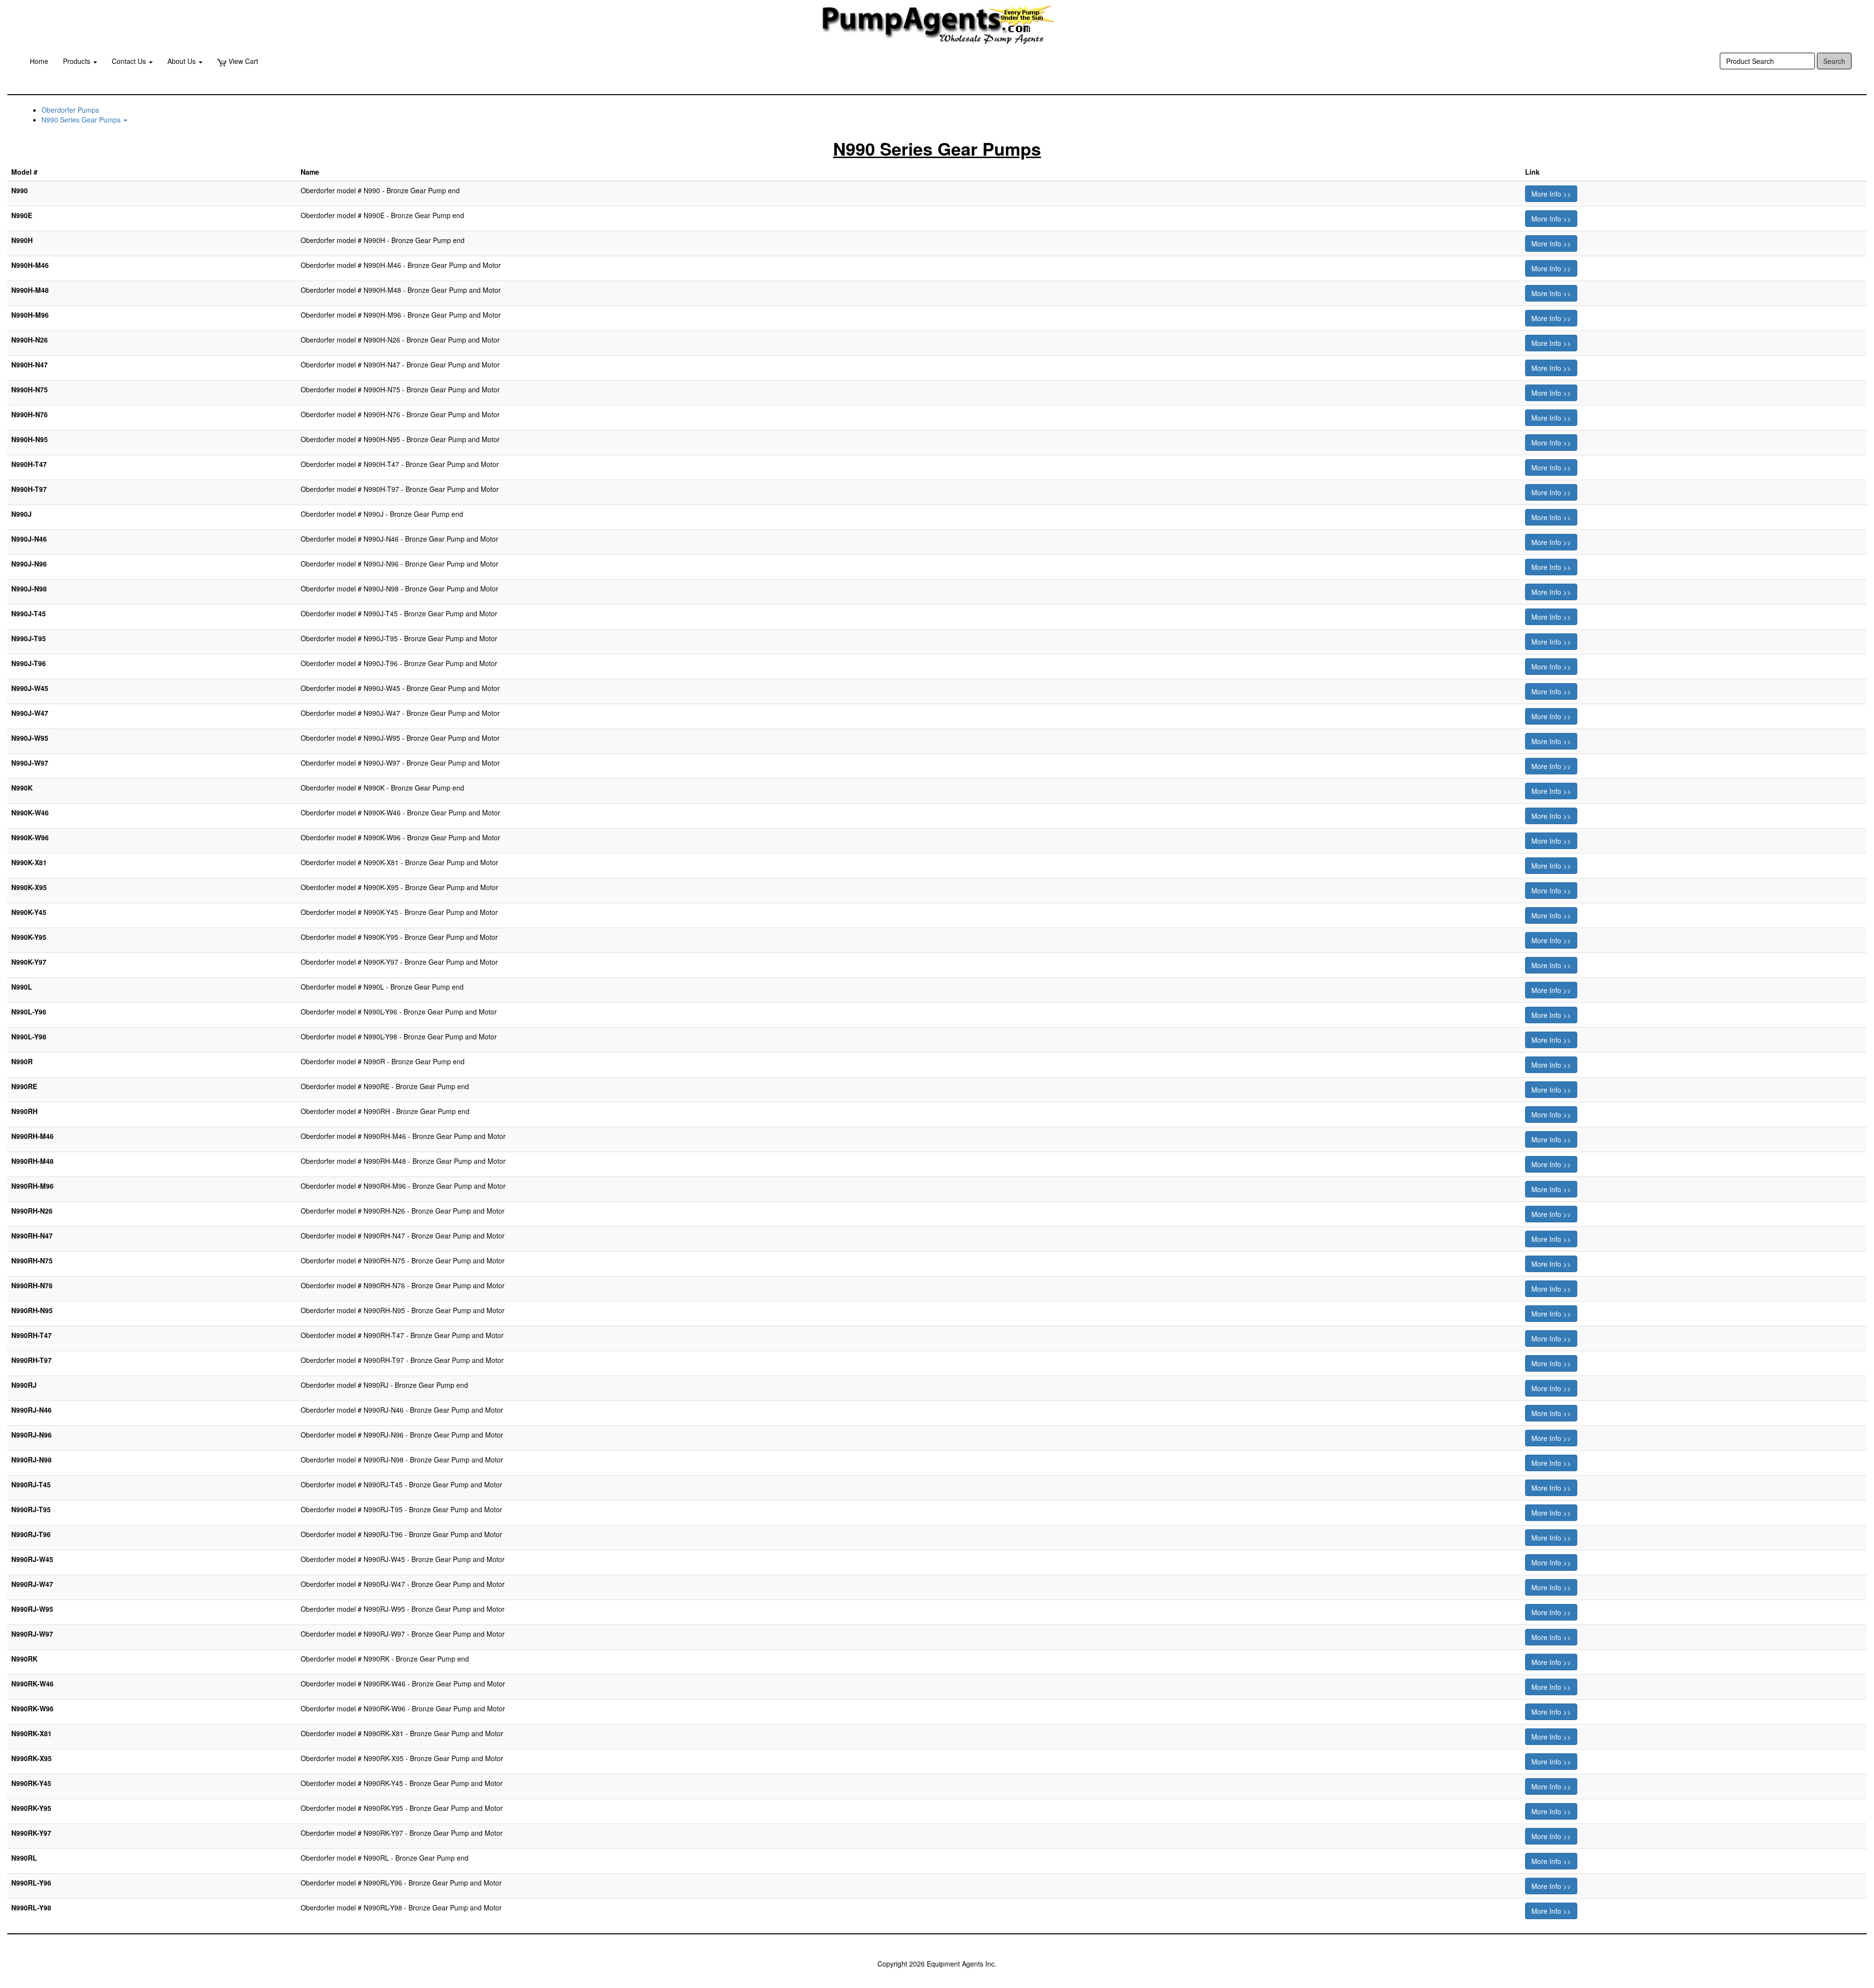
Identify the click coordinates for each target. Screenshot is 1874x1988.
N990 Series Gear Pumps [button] (82, 120)
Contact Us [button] (130, 61)
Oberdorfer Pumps (70, 110)
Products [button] (78, 61)
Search (1834, 61)
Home (39, 61)
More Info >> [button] (1551, 194)
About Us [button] (183, 61)
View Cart (242, 61)
